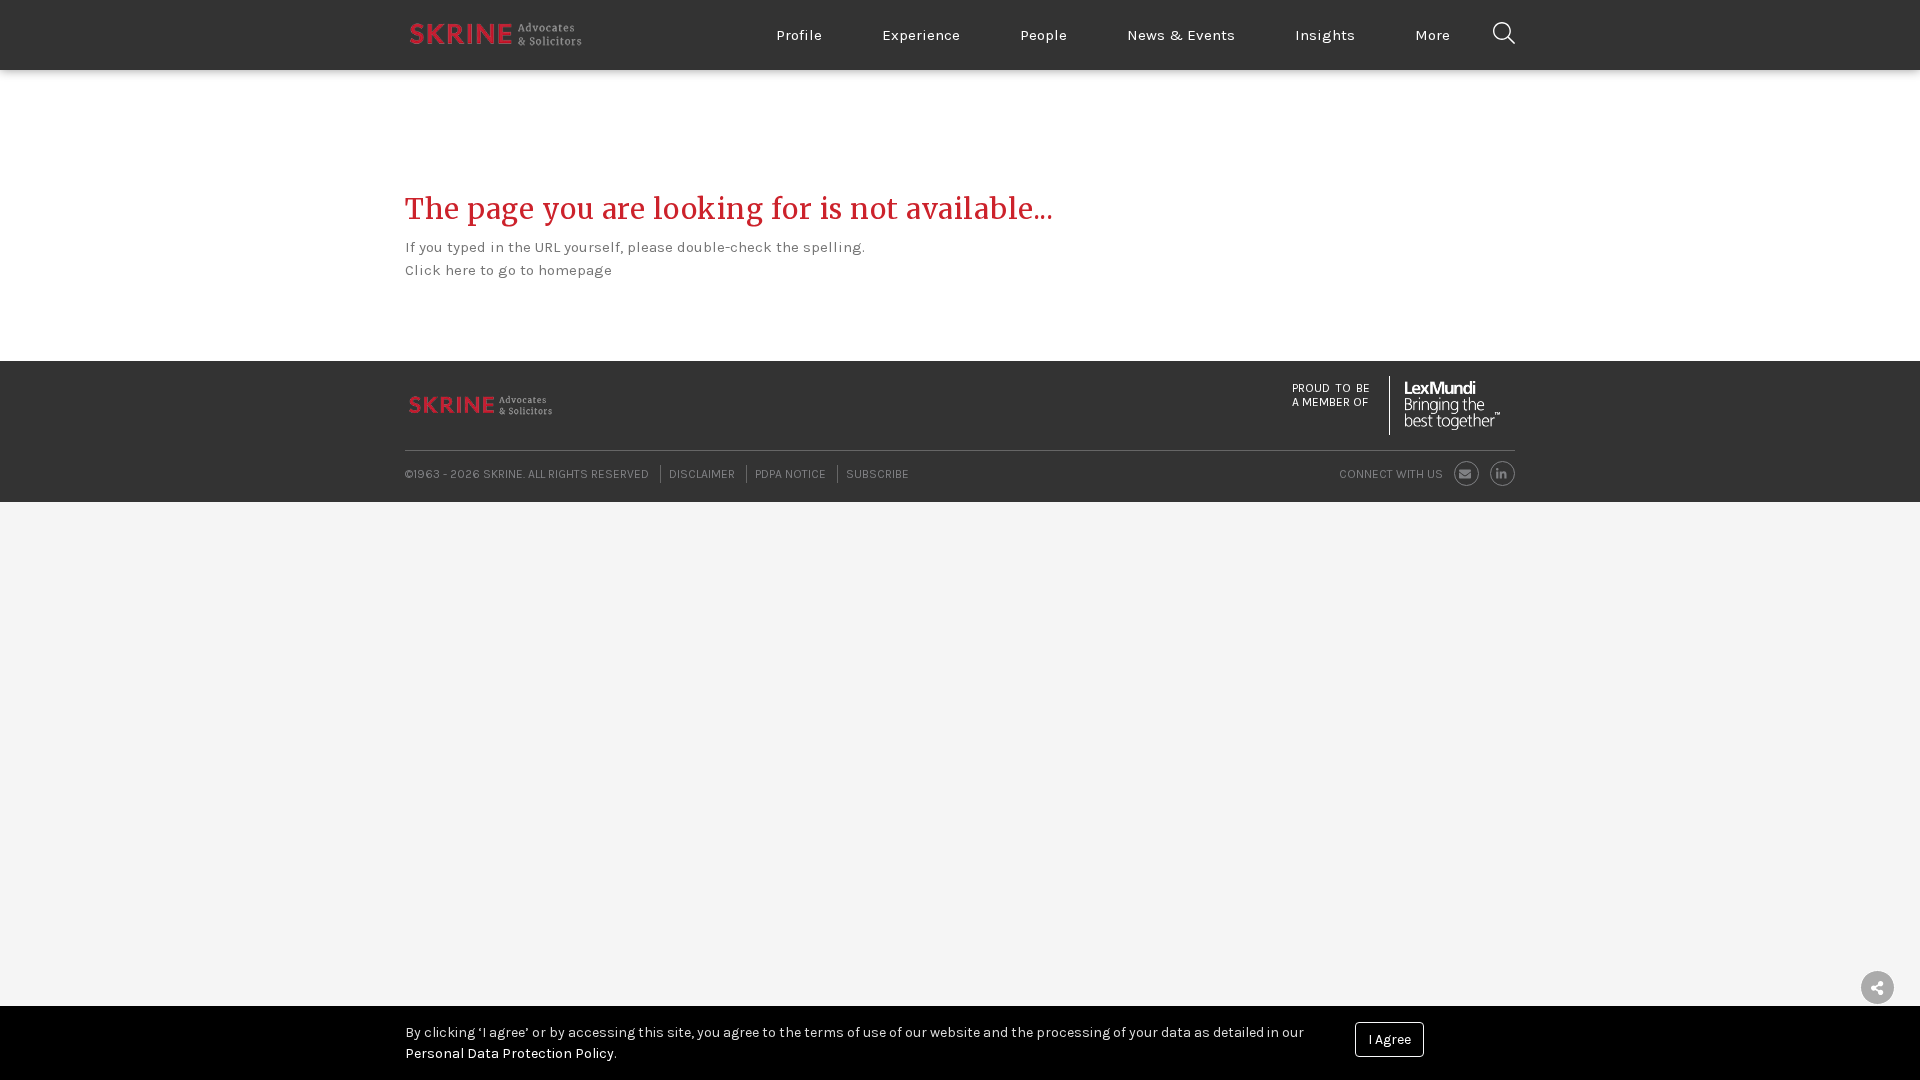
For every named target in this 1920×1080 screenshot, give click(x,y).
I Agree (1389, 1039)
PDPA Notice (790, 474)
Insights (1325, 35)
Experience (921, 35)
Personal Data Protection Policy (509, 1053)
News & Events (1181, 35)
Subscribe (877, 474)
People (1043, 35)
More (1432, 35)
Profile (799, 35)
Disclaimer (702, 474)
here (460, 270)
